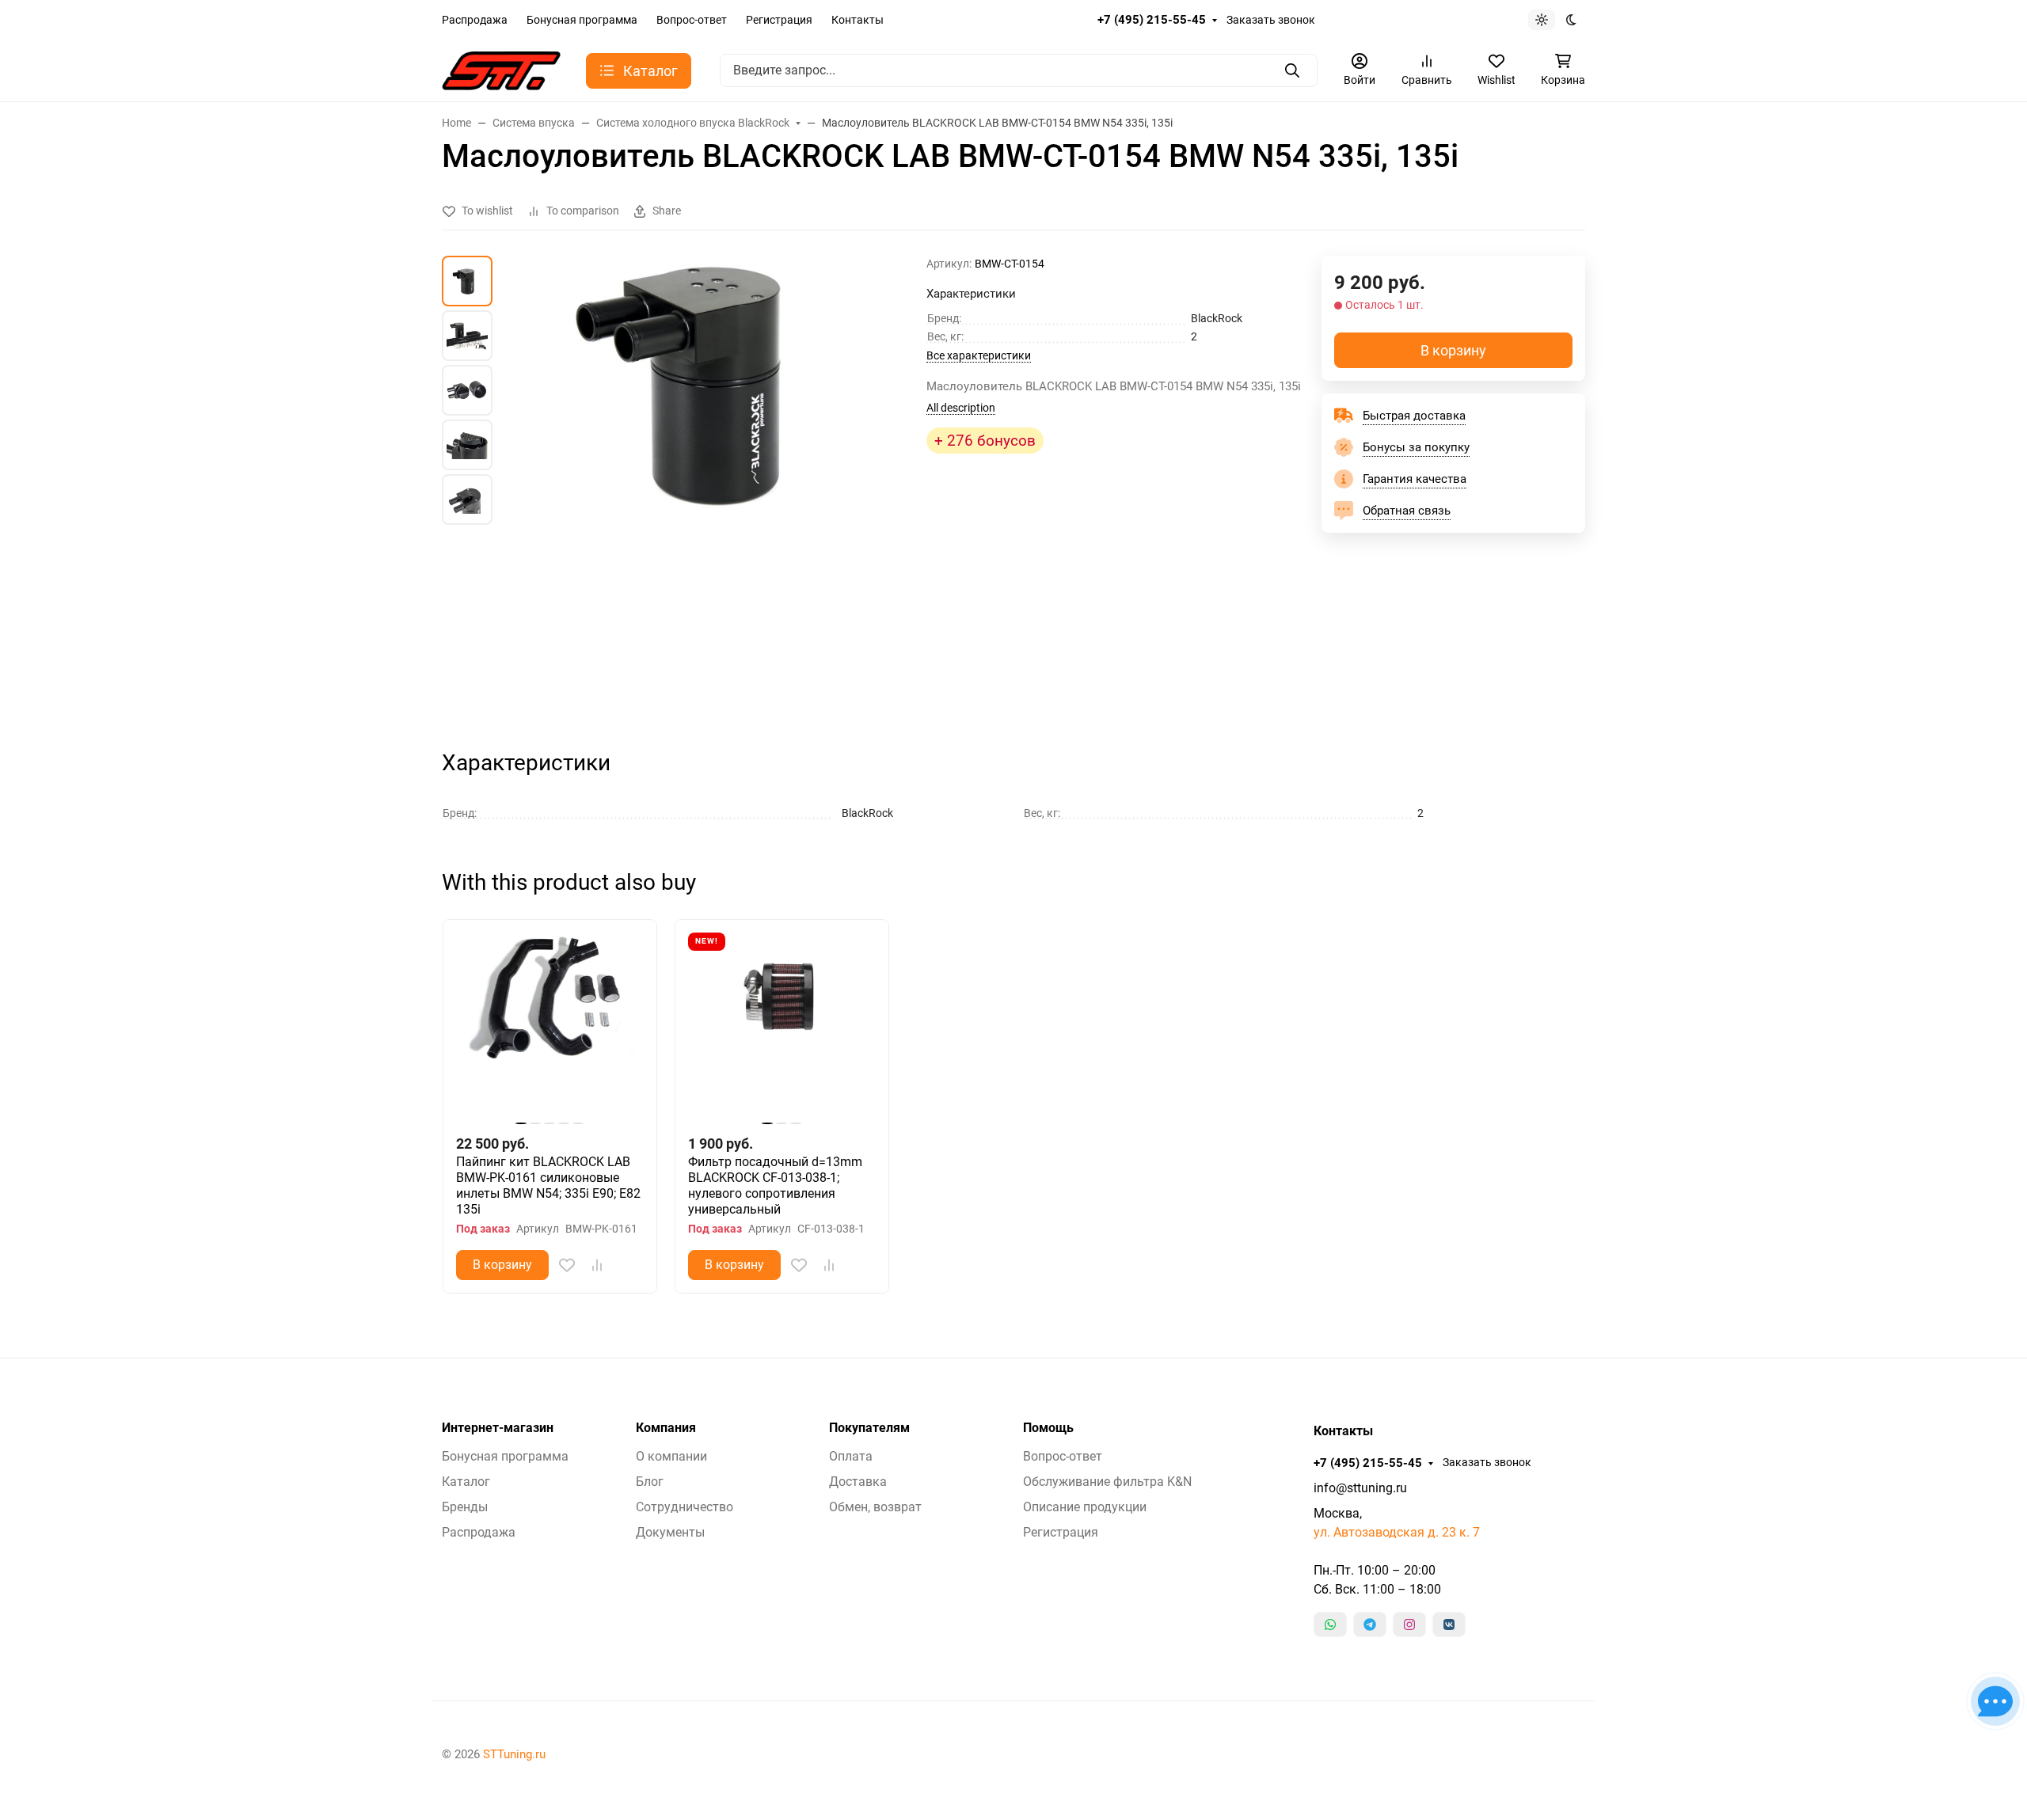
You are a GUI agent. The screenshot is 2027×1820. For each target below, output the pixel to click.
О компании (671, 1456)
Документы (670, 1532)
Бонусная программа (582, 20)
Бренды (465, 1507)
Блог (650, 1482)
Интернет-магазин (498, 1428)
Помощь (1048, 1428)
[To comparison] (597, 1265)
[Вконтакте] (1449, 1624)
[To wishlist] (567, 1265)
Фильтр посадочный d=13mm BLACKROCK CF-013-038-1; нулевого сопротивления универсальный (775, 1185)
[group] (713, 488)
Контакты (858, 20)
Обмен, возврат (875, 1507)
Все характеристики (979, 355)
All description (961, 408)
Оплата (851, 1456)
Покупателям (869, 1428)
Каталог (466, 1482)
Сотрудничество (685, 1507)
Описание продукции (1085, 1507)
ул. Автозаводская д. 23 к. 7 (1397, 1532)
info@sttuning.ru (1360, 1488)
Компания (666, 1428)
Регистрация (779, 20)
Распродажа (475, 20)
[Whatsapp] (1330, 1624)
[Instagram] (1409, 1624)
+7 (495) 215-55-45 (1152, 20)
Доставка (858, 1482)
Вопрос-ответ (692, 20)
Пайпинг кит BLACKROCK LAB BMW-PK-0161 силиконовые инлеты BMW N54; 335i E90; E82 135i (548, 1185)
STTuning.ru (514, 1754)
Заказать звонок (1271, 20)
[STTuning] (501, 69)
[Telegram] (1370, 1624)
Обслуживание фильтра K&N (1107, 1482)
